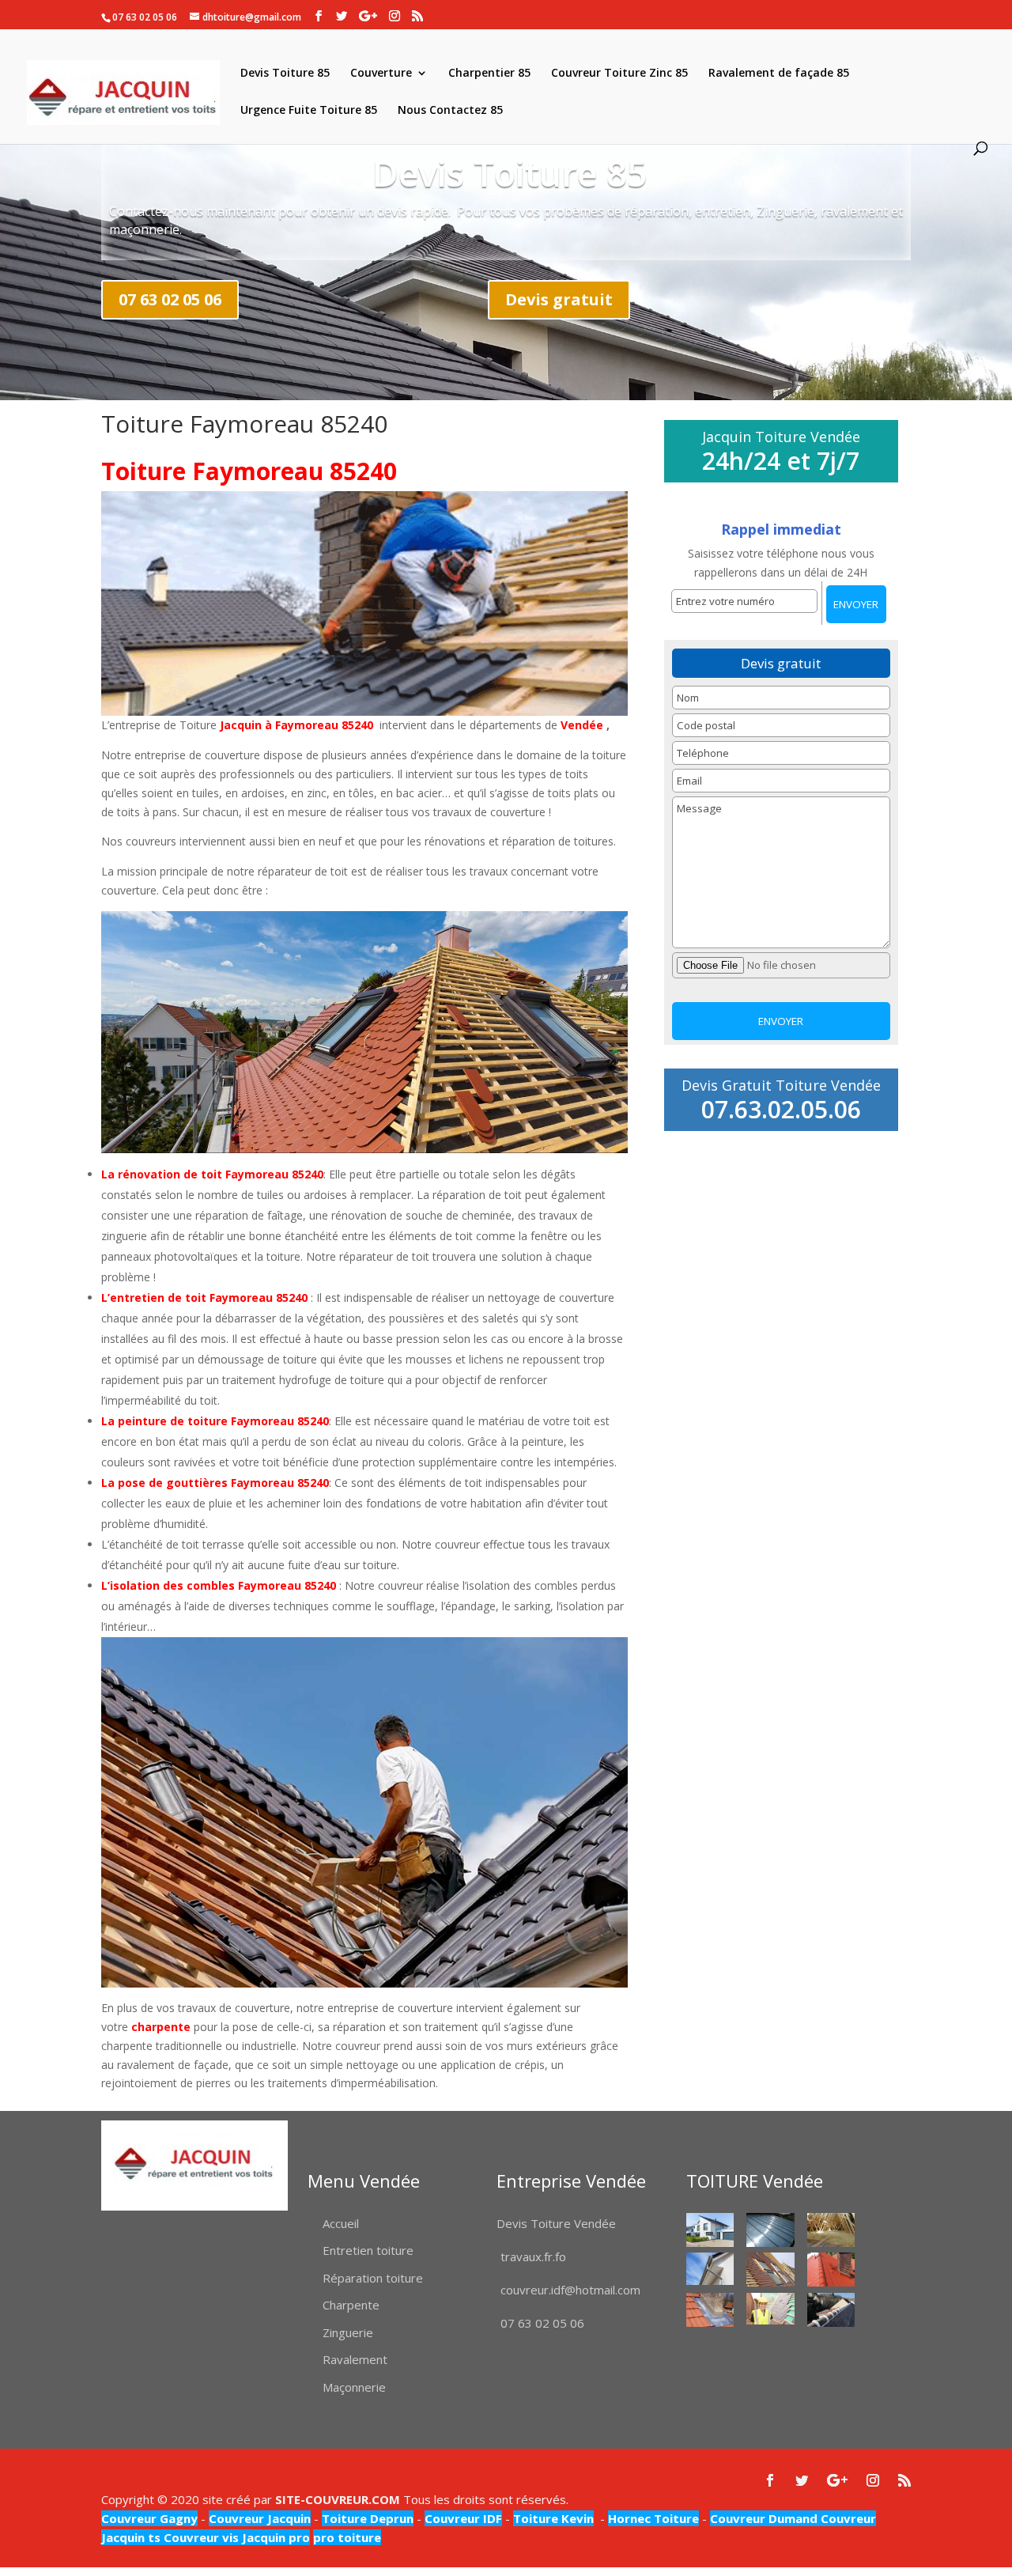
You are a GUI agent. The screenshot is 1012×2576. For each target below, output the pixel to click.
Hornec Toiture (653, 2518)
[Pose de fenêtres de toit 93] (770, 2270)
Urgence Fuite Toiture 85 (309, 111)
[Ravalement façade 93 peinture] (710, 2230)
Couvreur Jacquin (260, 2518)
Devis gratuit (559, 299)
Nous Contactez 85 (450, 111)
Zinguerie (348, 2332)
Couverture (381, 74)
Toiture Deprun (368, 2518)
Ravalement (355, 2359)
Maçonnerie (354, 2387)
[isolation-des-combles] (831, 2230)
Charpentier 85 (489, 74)
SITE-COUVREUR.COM (338, 2499)
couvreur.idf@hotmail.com (570, 2290)
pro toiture (347, 2537)
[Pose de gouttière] (710, 2268)
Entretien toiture (368, 2250)
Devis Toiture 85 (285, 74)
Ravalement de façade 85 (779, 74)
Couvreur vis (200, 2537)
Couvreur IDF (463, 2518)
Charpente (351, 2305)
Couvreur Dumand (764, 2518)
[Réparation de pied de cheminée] (710, 2310)
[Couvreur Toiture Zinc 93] (770, 2230)
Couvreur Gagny (149, 2518)
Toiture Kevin (553, 2518)
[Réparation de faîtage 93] (831, 2310)
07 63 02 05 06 (170, 299)
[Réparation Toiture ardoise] (770, 2309)
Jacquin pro (274, 2537)
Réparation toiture (373, 2278)
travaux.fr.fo (533, 2256)
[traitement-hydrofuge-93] (831, 2270)
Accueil (341, 2223)
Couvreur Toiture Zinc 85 (619, 74)
